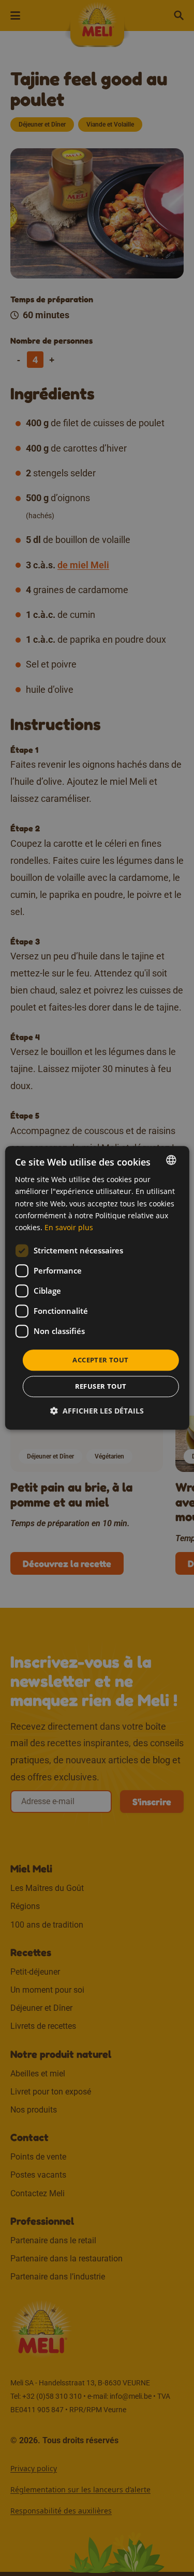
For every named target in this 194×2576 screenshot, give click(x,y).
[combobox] (171, 1160)
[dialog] (97, 1288)
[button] (97, 1411)
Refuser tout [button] (101, 1387)
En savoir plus (69, 1227)
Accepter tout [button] (100, 1360)
